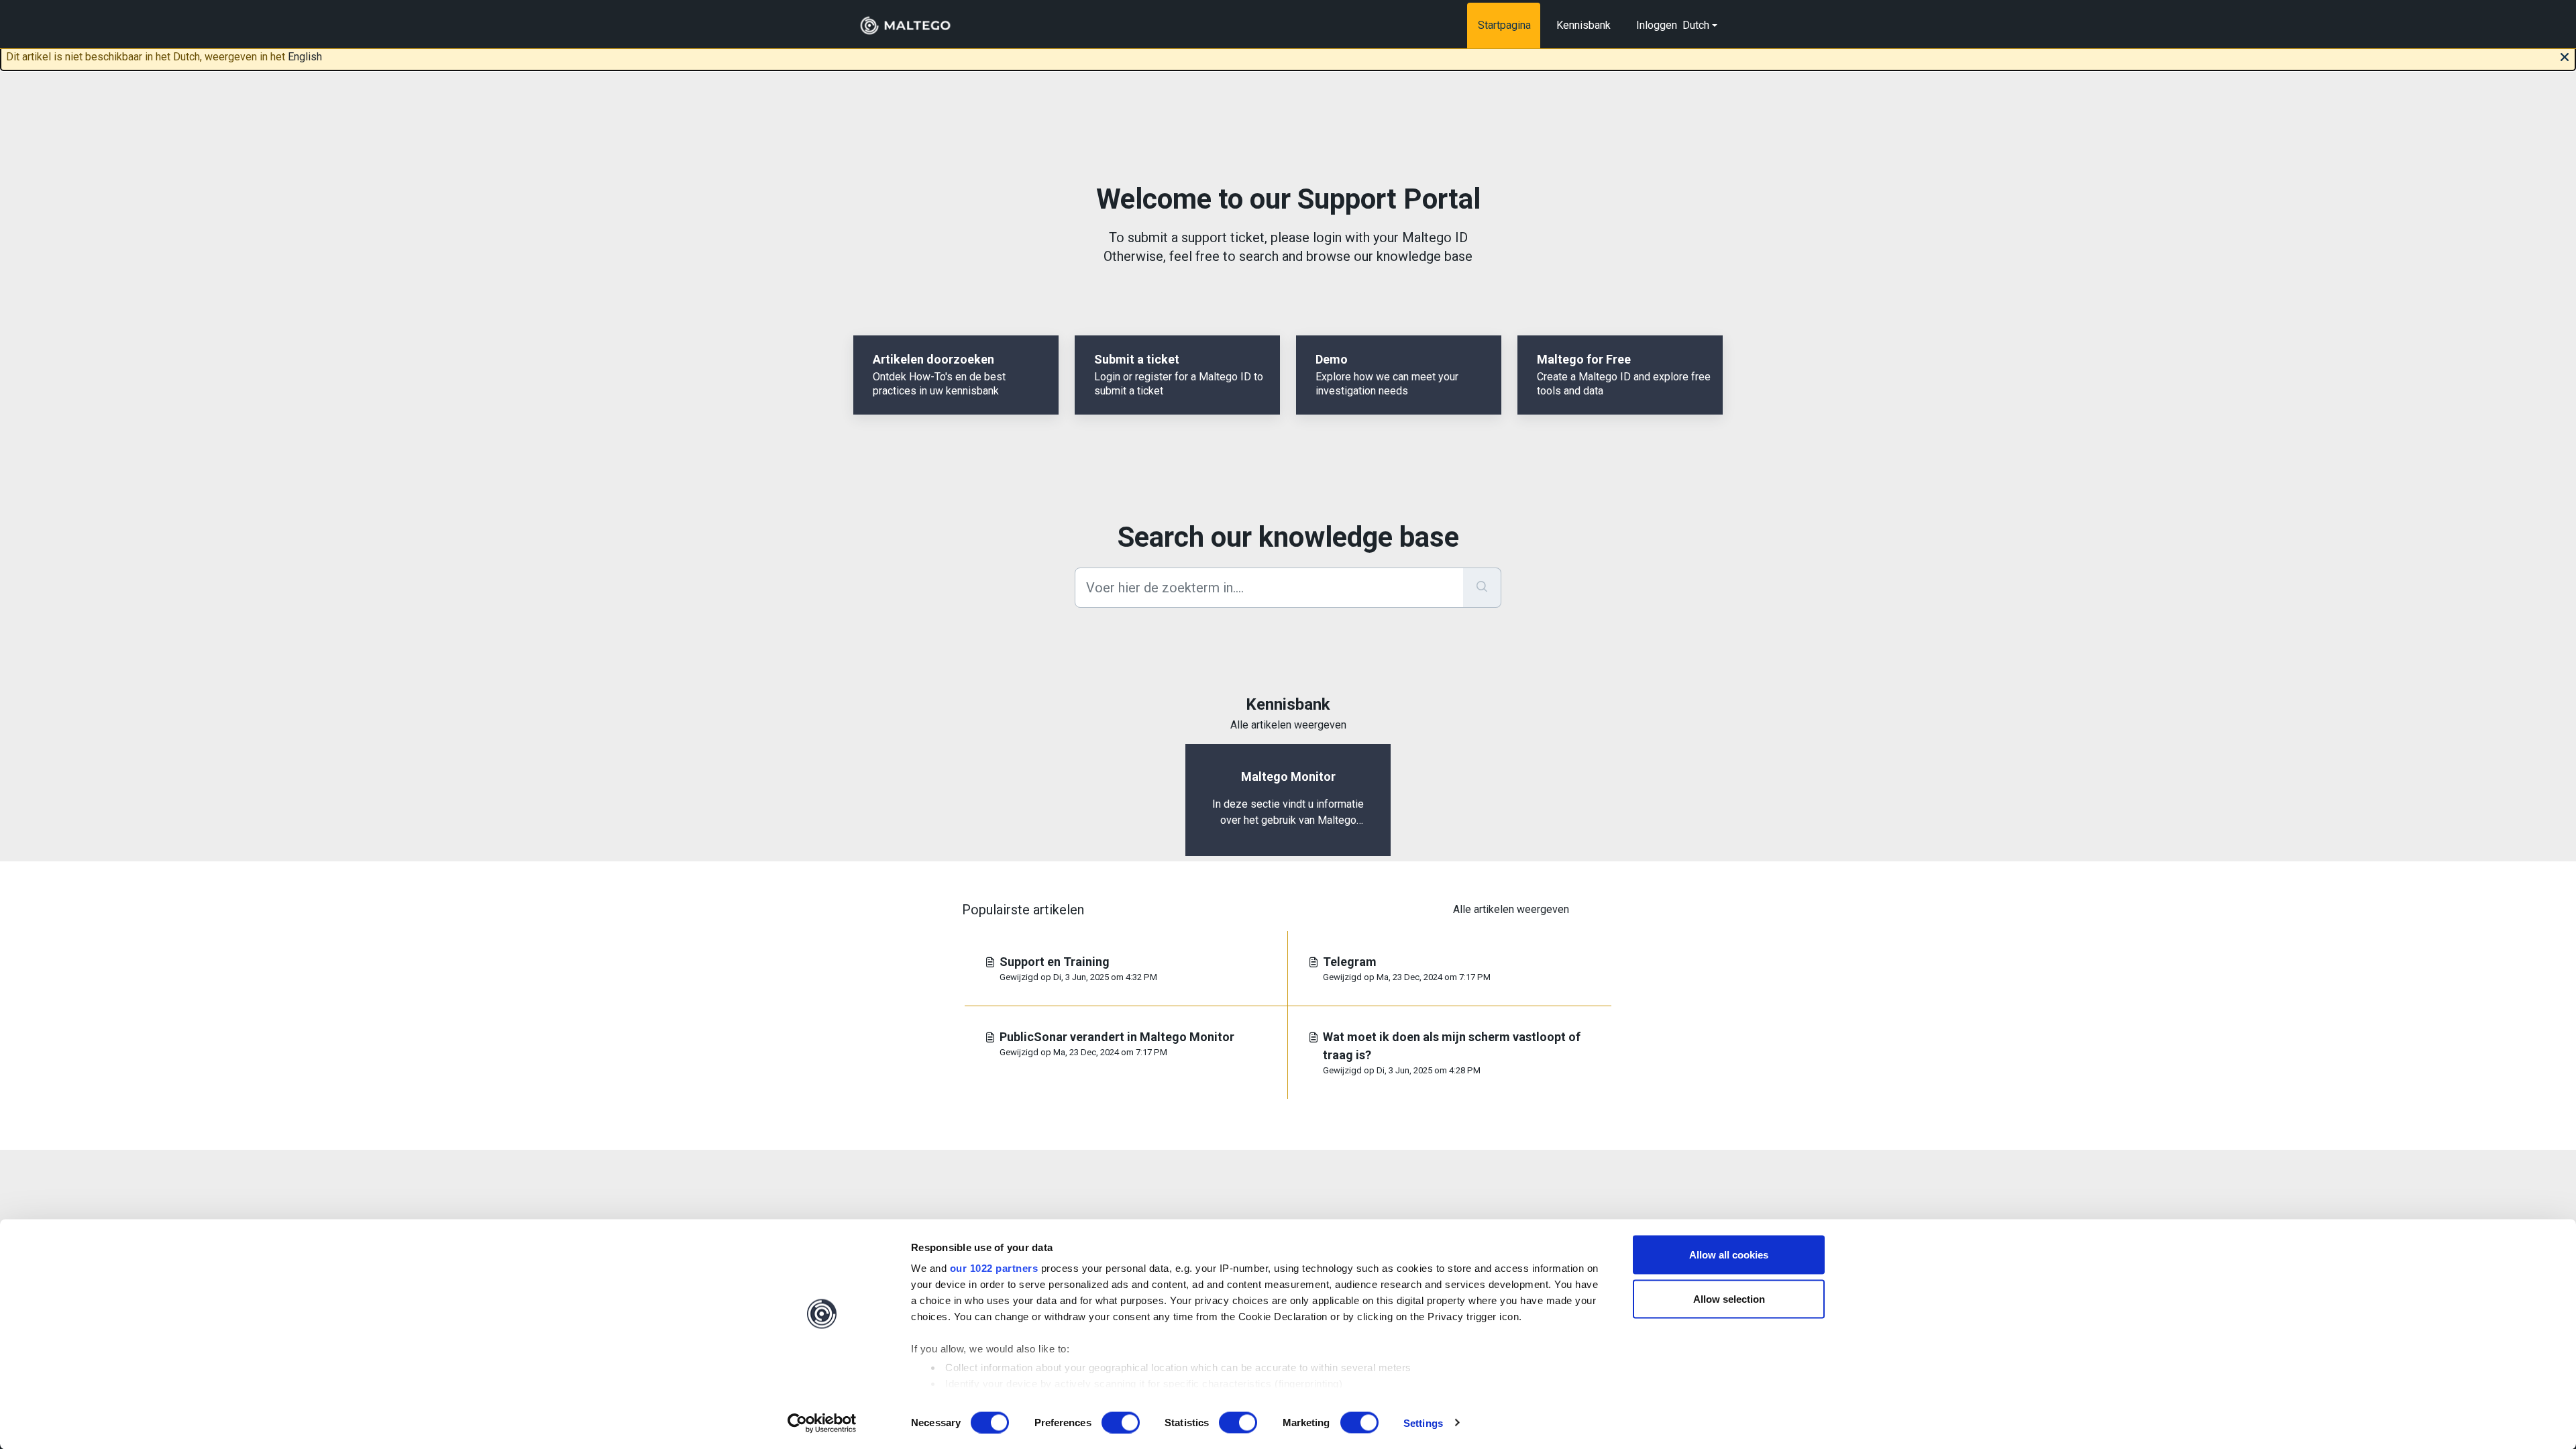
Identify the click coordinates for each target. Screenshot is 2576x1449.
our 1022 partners (994, 1268)
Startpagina (1504, 25)
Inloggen (1657, 25)
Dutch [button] (1696, 25)
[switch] (1121, 1422)
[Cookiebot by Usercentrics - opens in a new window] (822, 1423)
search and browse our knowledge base (1356, 256)
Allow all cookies (1729, 1255)
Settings (1423, 1423)
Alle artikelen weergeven (1288, 725)
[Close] (2565, 56)
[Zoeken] (1482, 588)
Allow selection (1729, 1298)
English (305, 57)
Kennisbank (1584, 25)
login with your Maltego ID (1390, 237)
